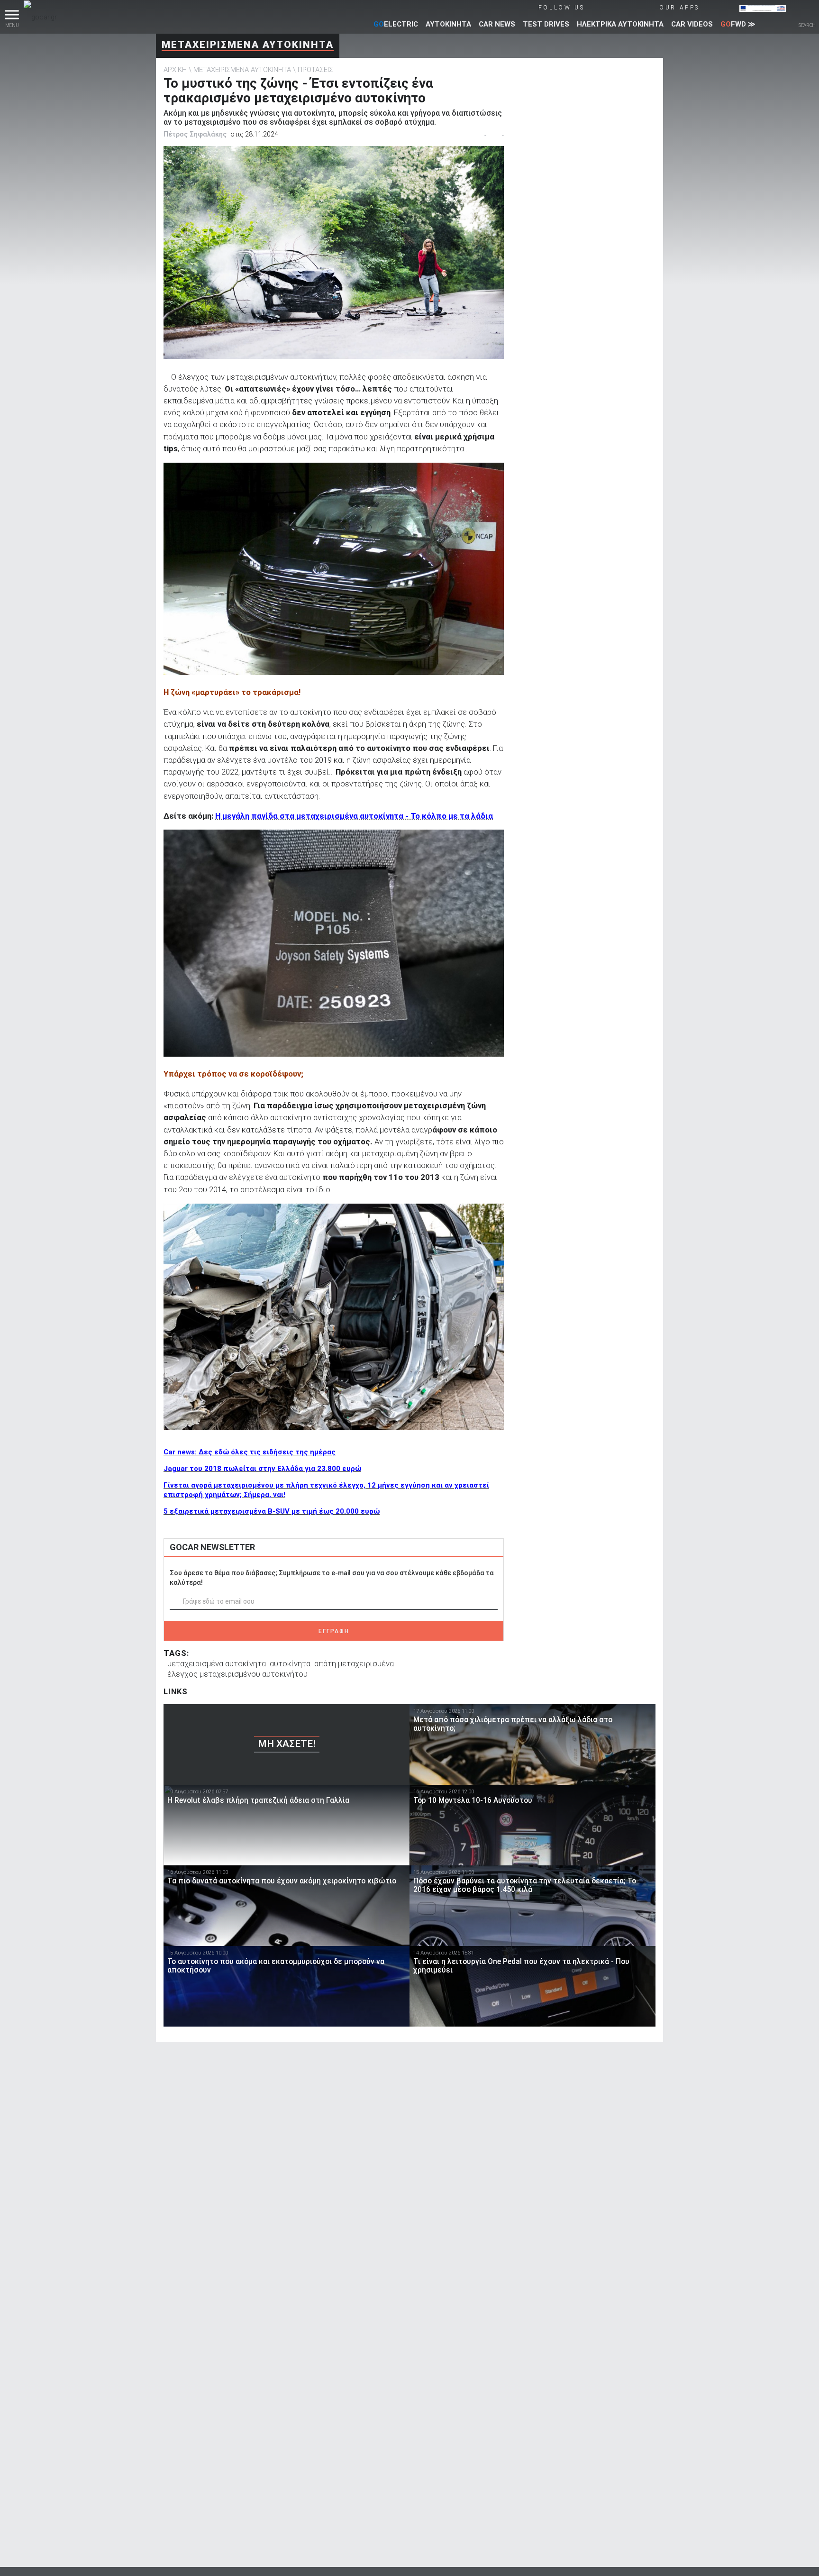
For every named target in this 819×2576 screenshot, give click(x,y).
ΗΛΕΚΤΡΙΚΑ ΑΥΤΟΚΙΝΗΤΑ (620, 24)
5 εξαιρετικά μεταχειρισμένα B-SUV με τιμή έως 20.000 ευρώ (272, 1511)
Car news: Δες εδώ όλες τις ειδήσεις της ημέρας (250, 1452)
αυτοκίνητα (290, 1663)
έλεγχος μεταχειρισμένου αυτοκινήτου (237, 1674)
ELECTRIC (396, 24)
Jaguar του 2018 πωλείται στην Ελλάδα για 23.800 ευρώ (262, 1469)
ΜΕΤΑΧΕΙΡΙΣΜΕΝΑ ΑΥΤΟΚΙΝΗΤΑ (248, 45)
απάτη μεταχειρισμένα (354, 1663)
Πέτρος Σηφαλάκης (195, 134)
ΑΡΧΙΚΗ (175, 70)
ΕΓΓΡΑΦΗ (334, 1631)
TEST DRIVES (546, 24)
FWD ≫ (738, 24)
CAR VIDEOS (692, 24)
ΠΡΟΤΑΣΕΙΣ (315, 70)
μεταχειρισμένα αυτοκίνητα (217, 1663)
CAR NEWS (497, 24)
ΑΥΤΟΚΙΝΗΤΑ (448, 24)
